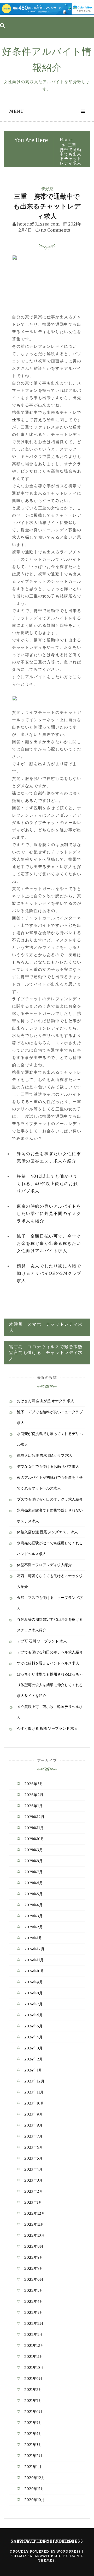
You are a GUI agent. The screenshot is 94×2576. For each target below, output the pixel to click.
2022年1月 (33, 2334)
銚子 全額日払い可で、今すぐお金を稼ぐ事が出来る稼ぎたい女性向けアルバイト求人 (49, 1243)
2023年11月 (34, 2092)
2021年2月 (33, 2456)
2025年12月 (34, 1817)
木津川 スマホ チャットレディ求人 (46, 1327)
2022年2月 (34, 2323)
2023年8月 (33, 2125)
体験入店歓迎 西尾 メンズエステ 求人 (47, 1532)
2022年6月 (34, 2279)
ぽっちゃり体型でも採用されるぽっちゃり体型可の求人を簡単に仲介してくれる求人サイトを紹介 (50, 1685)
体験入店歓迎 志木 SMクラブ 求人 (45, 1455)
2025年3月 (33, 1916)
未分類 (47, 189)
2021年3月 (33, 2445)
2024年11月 (34, 1960)
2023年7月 (33, 2136)
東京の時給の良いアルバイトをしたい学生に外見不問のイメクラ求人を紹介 (49, 1213)
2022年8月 (34, 2257)
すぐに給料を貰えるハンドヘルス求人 (48, 1663)
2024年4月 (33, 2037)
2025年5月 (33, 1894)
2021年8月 (33, 2390)
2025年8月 (33, 1861)
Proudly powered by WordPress (46, 2551)
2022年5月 (34, 2290)
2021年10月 (34, 2368)
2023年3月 (33, 2180)
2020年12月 (35, 2478)
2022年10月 (34, 2235)
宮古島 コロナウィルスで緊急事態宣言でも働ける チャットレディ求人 (46, 1353)
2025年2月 (34, 1927)
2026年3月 (34, 1784)
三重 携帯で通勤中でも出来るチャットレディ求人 (47, 206)
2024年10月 (34, 1971)
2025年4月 (33, 1905)
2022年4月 (34, 2301)
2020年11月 (34, 2489)
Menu (16, 111)
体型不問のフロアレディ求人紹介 (44, 1565)
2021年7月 (33, 2401)
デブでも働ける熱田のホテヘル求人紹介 (50, 1652)
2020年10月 (34, 2500)
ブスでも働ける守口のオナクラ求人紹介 (50, 1499)
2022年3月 (34, 2312)
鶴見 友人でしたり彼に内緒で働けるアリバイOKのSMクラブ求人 (49, 1273)
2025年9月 (34, 1850)
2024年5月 (33, 2026)
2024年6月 (34, 2015)
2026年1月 (33, 1806)
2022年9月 (34, 2246)
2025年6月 (34, 1883)
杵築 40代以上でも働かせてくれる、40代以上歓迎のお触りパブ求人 (47, 1183)
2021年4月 (33, 2434)
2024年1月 (33, 2070)
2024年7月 (33, 2004)
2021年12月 (34, 2345)
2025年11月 (34, 1828)
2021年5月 (33, 2423)
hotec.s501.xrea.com (38, 224)
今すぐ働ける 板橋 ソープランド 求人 (47, 1728)
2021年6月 (33, 2412)
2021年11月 (34, 2357)
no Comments (55, 230)
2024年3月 (33, 2048)
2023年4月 (33, 2169)
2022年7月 (34, 2268)
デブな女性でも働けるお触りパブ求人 (48, 1466)
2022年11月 (34, 2224)
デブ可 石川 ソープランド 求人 (42, 1641)
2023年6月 (34, 2147)
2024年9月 (34, 1982)
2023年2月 (34, 2191)
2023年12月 (34, 2081)
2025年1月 (33, 1938)
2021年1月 (33, 2467)
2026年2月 (34, 1795)
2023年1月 (33, 2202)
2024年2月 (34, 2059)
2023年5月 (33, 2158)
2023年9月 (34, 2114)
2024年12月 (34, 1949)
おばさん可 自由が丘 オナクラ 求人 (46, 1401)
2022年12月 (35, 2213)
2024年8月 (33, 1993)
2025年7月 (33, 1872)
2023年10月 (34, 2103)
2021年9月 (33, 2379)
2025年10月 (34, 1839)
